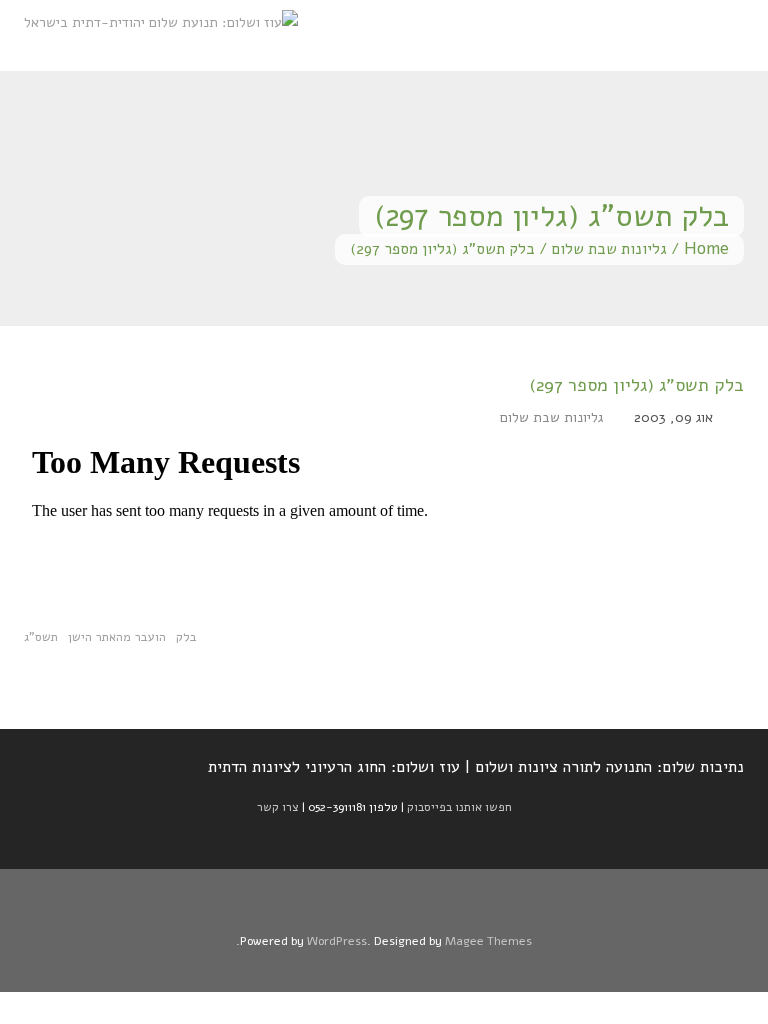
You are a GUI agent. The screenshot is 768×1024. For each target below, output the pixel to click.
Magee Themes (488, 941)
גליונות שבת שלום (609, 248)
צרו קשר (278, 807)
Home (706, 248)
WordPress (337, 941)
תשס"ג (41, 636)
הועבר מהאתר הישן (117, 636)
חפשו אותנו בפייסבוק (459, 807)
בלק (186, 636)
